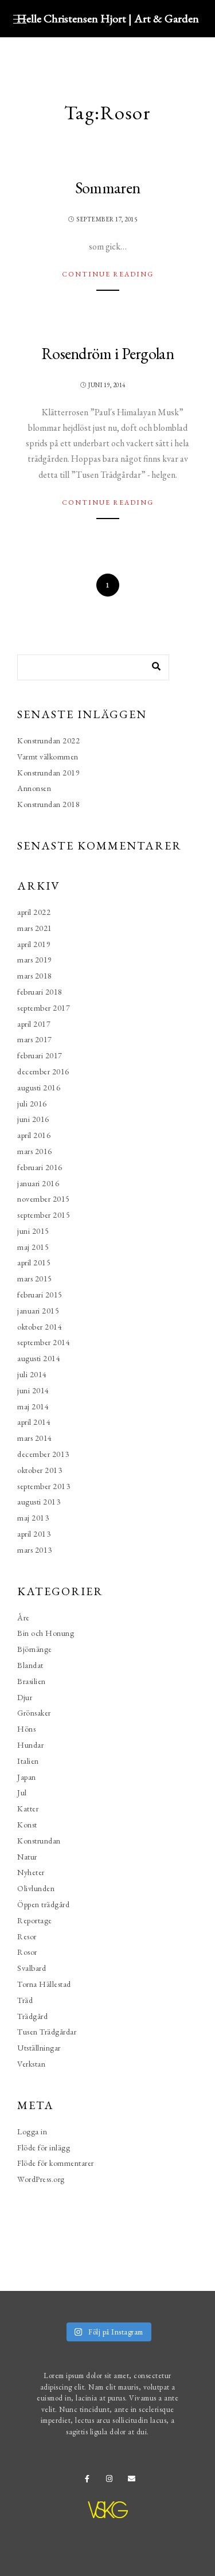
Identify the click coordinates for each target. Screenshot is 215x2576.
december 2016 (43, 1071)
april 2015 (34, 1262)
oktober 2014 (40, 1327)
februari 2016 (40, 1167)
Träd (25, 2000)
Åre (24, 1618)
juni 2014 (33, 1390)
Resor (27, 1936)
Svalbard (32, 1968)
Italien (28, 1761)
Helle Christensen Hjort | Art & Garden (108, 18)
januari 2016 (38, 1183)
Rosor (27, 1952)
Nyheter (31, 1872)
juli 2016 (32, 1104)
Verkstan (31, 2064)
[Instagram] (112, 2481)
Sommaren (107, 188)
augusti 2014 (39, 1358)
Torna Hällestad (44, 1984)
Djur (25, 1697)
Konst (27, 1825)
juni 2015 (33, 1231)
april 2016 (34, 1135)
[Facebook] (91, 2481)
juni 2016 (33, 1119)
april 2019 (34, 944)
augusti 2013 (39, 1502)
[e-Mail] (134, 2481)
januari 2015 (38, 1311)
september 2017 (44, 1008)
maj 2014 (33, 1406)
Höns (26, 1729)
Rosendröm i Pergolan (107, 353)
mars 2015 (35, 1279)
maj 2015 (33, 1247)
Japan (27, 1777)
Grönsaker (34, 1713)
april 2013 (34, 1534)
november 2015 (44, 1199)
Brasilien (32, 1681)
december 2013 (43, 1454)
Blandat (30, 1665)
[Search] (152, 664)
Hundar (30, 1745)
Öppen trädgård (43, 1904)
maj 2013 (33, 1518)
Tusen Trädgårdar (47, 2032)
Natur (27, 1857)
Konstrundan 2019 (48, 773)
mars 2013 (35, 1550)
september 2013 (44, 1486)
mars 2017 (35, 1039)
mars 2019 (35, 960)
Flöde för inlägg (44, 2148)
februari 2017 (40, 1055)
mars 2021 (35, 928)
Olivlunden (36, 1888)
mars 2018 (35, 976)
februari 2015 (40, 1295)
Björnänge (35, 1649)
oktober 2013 (40, 1470)
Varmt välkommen (48, 757)
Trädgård (32, 2016)
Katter (28, 1809)
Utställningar (39, 2048)
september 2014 (44, 1342)
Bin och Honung (46, 1633)
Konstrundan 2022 (48, 741)
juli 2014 (32, 1374)
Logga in (32, 2131)
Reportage (35, 1920)
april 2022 (34, 912)
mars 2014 (35, 1438)
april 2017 (34, 1024)
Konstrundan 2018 (48, 804)
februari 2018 (40, 992)
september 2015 (44, 1215)
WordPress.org (41, 2179)
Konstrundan (39, 1841)
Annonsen (34, 788)
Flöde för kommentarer (56, 2163)
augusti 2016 (39, 1088)
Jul (22, 1792)
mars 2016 (35, 1151)
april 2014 (34, 1422)
